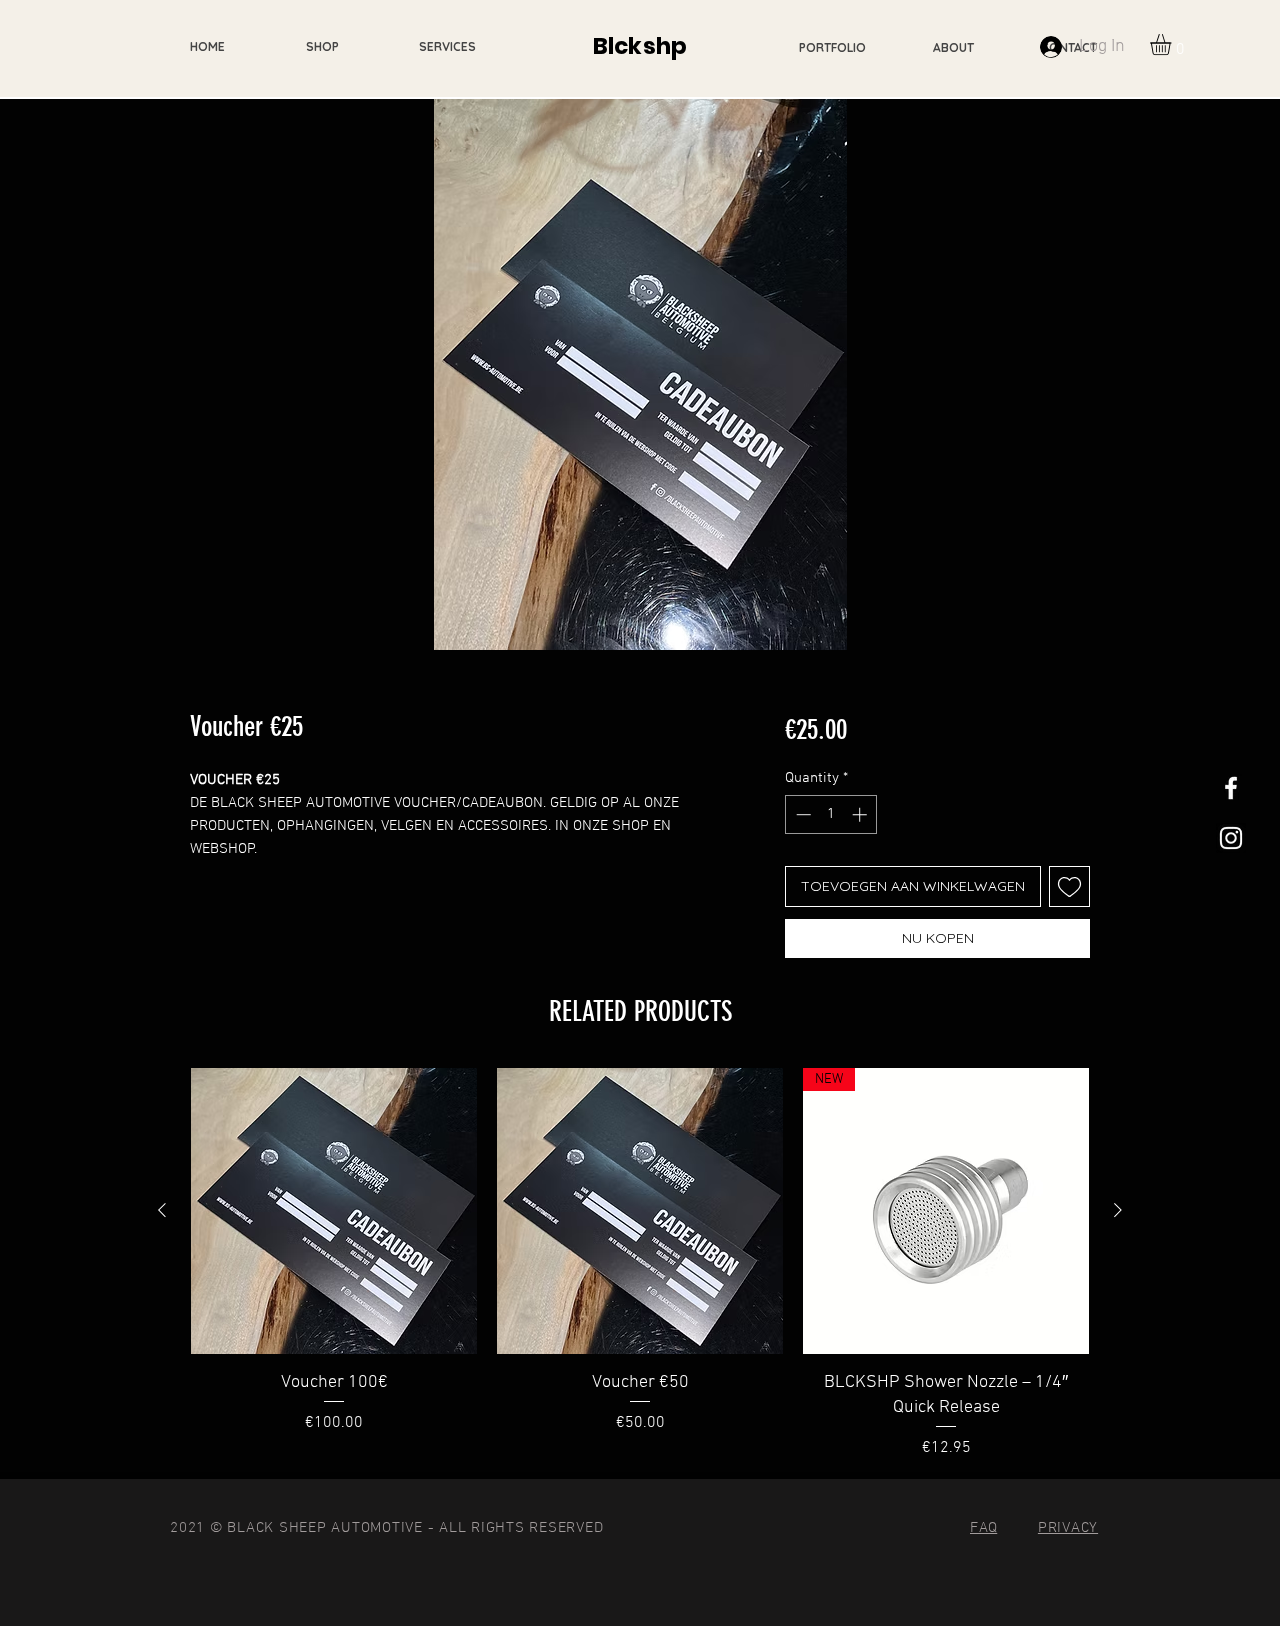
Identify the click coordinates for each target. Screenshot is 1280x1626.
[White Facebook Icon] (1231, 788)
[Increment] (861, 814)
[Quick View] (334, 1211)
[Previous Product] (162, 1210)
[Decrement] (801, 814)
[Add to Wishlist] (1069, 886)
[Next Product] (1118, 1210)
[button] (1173, 44)
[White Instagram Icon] (1231, 838)
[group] (640, 1264)
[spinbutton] (831, 814)
